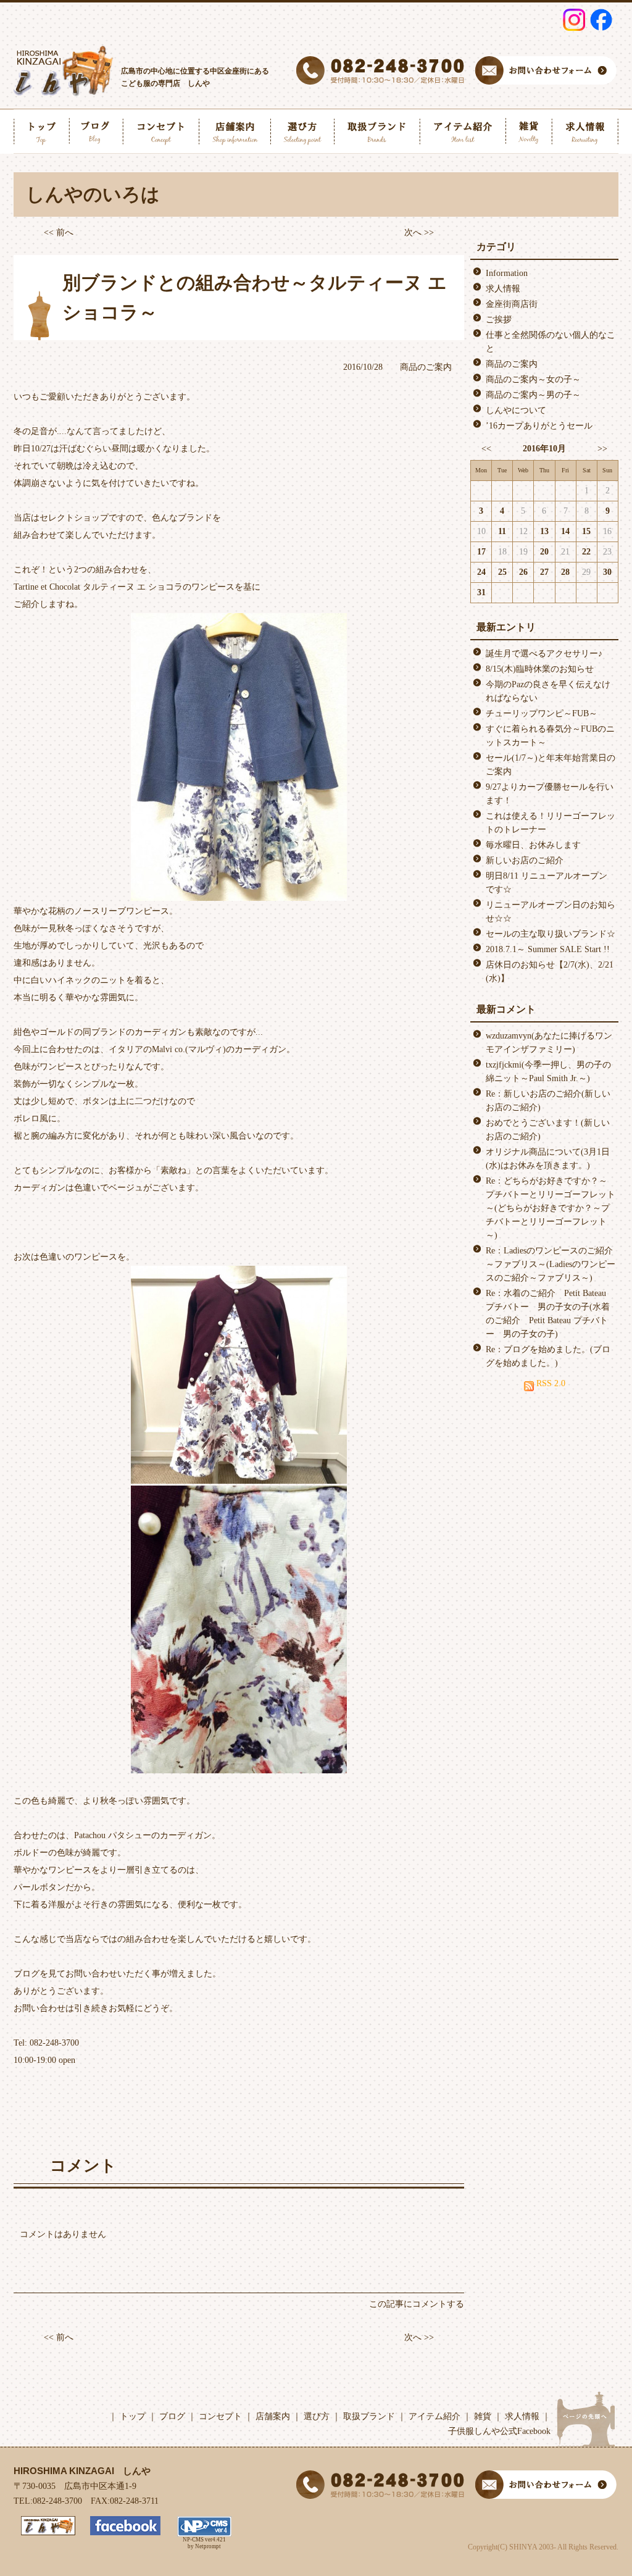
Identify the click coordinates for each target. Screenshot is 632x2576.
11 (502, 531)
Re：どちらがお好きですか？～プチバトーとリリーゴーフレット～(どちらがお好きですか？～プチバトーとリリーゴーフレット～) (551, 1208)
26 (523, 572)
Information (507, 273)
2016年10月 (544, 449)
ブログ (172, 2416)
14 (565, 531)
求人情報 (503, 289)
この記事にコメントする (417, 2304)
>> (602, 449)
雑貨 (483, 2416)
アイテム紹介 (434, 2416)
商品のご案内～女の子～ (533, 379)
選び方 (317, 2416)
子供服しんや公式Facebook (499, 2431)
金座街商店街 (512, 304)
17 (481, 552)
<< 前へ (59, 232)
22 (586, 552)
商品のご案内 (426, 367)
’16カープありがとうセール (539, 426)
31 (481, 592)
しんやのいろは (93, 194)
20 (544, 552)
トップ (133, 2416)
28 (565, 572)
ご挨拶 (499, 320)
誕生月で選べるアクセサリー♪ (544, 654)
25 (502, 572)
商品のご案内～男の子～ (533, 395)
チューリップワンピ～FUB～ (542, 713)
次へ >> (419, 232)
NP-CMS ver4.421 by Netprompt (204, 2543)
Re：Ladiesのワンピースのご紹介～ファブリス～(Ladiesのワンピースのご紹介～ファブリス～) (551, 1264)
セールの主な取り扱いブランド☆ (551, 934)
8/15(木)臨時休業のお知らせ (540, 669)
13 (544, 531)
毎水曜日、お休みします (533, 845)
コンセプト (220, 2416)
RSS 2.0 (550, 1383)
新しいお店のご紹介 (525, 860)
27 (544, 572)
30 (607, 572)
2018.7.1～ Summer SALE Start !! (548, 949)
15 (586, 531)
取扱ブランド (369, 2416)
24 (481, 572)
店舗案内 (273, 2416)
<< (486, 449)
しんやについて (516, 410)
